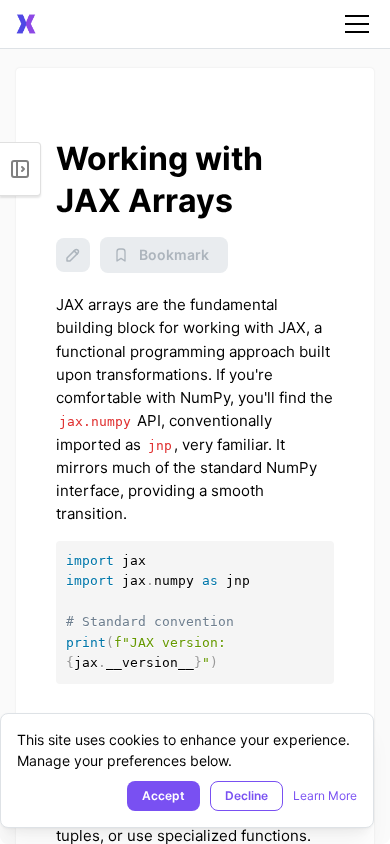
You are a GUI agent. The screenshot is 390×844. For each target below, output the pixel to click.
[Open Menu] (20, 169)
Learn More (325, 795)
